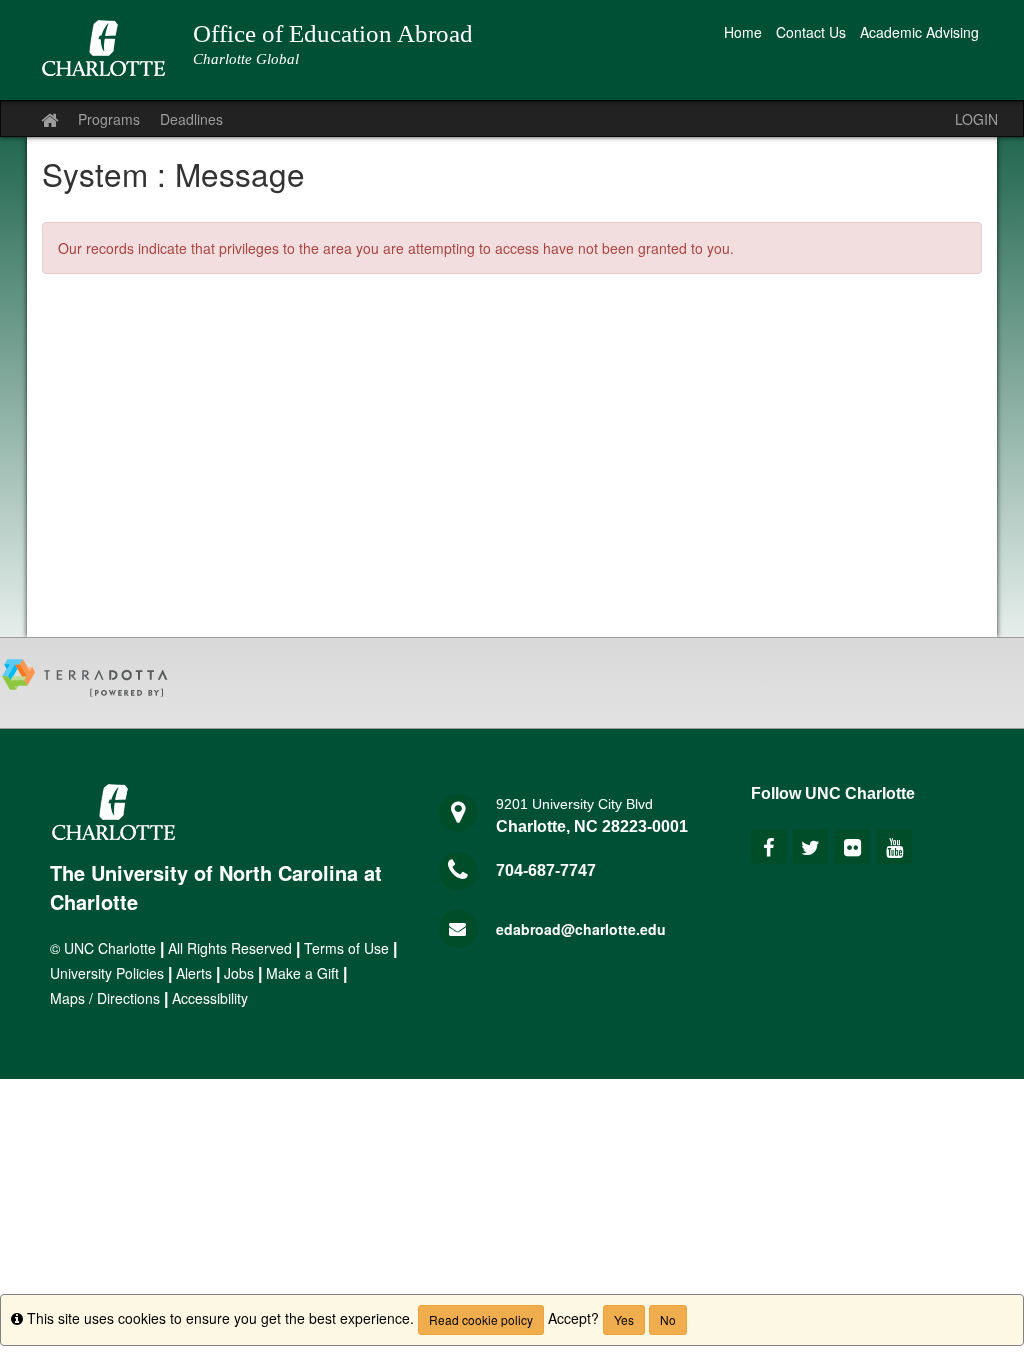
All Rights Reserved (230, 948)
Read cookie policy (481, 1319)
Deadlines (191, 119)
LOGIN (976, 119)
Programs (109, 119)
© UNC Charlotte (103, 948)
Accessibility (210, 998)
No (668, 1319)
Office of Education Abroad (333, 33)
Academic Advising (919, 32)
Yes (624, 1319)
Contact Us (811, 32)
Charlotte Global (246, 59)
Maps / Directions (105, 998)
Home (743, 32)
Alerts (194, 973)
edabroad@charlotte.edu (581, 929)
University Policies (107, 973)
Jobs (239, 973)
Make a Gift (302, 973)
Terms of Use (346, 948)
